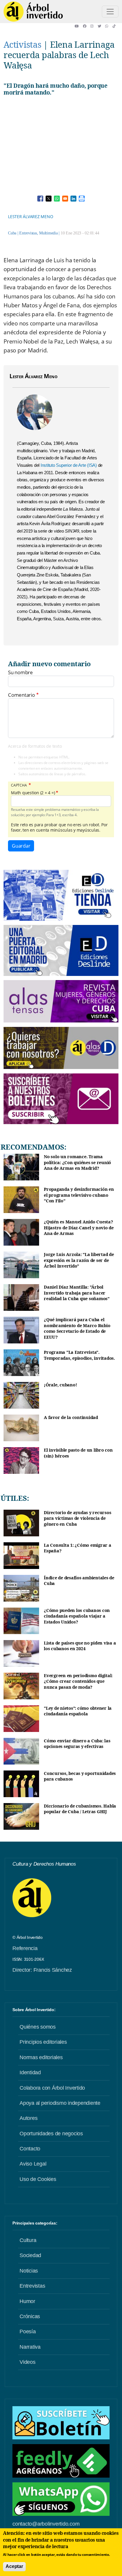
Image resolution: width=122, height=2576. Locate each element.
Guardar (21, 846)
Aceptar (14, 2566)
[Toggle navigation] (110, 12)
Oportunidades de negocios (51, 2134)
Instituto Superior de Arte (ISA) (68, 465)
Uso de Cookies (38, 2179)
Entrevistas (28, 233)
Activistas (23, 44)
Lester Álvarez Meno (30, 216)
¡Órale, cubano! (60, 1385)
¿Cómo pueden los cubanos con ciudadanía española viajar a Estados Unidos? (77, 1616)
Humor (27, 2301)
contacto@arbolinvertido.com (46, 2524)
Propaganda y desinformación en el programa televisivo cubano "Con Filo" (79, 1195)
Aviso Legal (33, 2164)
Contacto (30, 2149)
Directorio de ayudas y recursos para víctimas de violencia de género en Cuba (77, 1518)
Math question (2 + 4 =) (33, 793)
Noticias (29, 2271)
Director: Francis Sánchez (42, 1970)
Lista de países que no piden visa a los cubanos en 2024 (80, 1646)
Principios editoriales (43, 2042)
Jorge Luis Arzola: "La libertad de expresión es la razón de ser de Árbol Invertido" (79, 1260)
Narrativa (30, 2347)
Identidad (30, 2072)
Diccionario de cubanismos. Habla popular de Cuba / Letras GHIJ (80, 1809)
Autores (28, 2118)
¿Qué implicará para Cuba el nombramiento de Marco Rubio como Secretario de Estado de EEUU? (77, 1328)
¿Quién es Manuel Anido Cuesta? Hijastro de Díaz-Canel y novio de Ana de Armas (79, 1228)
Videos (28, 2362)
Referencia (25, 1948)
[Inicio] (33, 12)
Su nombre (20, 672)
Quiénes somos (38, 2027)
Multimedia (48, 233)
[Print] (82, 199)
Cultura (28, 2240)
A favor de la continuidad (71, 1417)
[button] (79, 26)
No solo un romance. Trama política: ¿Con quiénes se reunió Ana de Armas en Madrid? (77, 1162)
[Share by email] (65, 199)
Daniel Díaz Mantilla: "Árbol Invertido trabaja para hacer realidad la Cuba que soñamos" (77, 1293)
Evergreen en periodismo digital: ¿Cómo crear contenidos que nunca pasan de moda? (78, 1681)
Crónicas (30, 2316)
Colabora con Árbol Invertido (52, 2088)
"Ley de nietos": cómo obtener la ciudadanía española (78, 1711)
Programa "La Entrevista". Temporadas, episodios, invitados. (79, 1355)
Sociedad (30, 2255)
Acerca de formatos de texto (35, 746)
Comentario (21, 695)
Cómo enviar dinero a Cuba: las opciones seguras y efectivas (77, 1744)
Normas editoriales (41, 2057)
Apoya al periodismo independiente (60, 2103)
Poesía (28, 2331)
